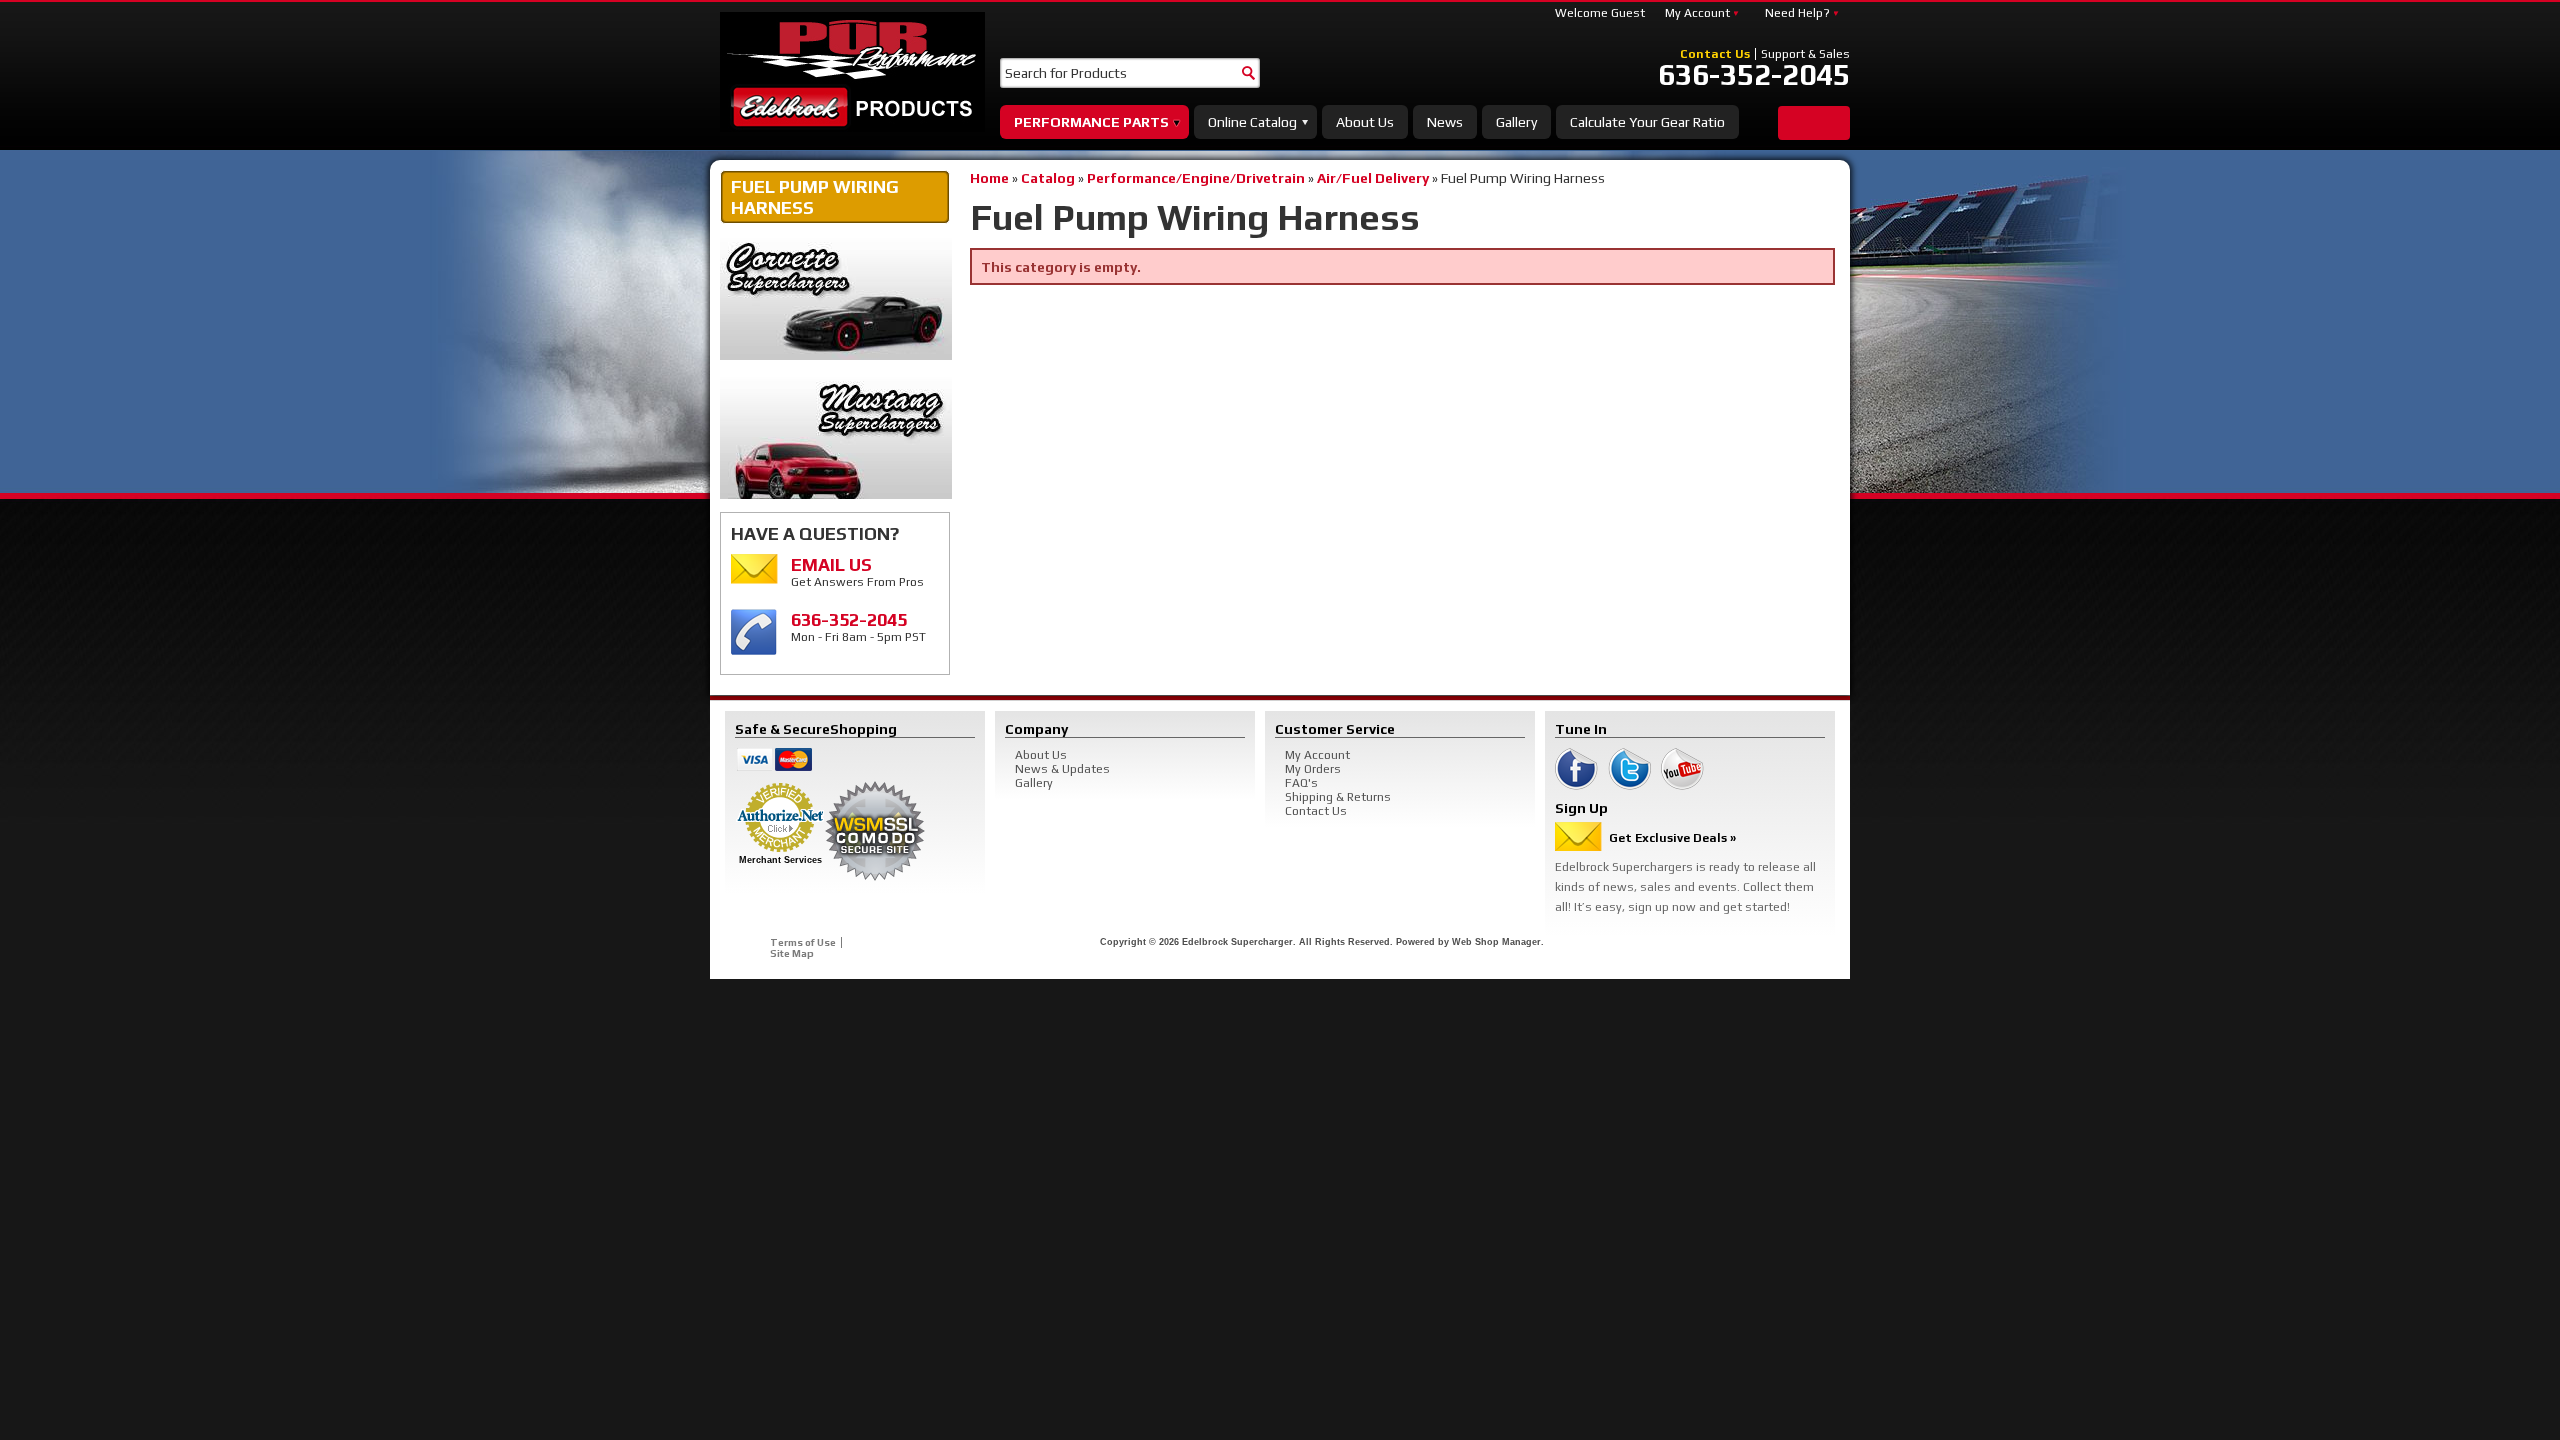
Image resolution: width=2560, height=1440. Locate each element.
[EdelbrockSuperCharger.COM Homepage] (852, 72)
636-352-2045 (1754, 75)
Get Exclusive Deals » (1672, 838)
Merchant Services (780, 860)
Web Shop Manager (1496, 942)
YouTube (1682, 769)
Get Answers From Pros (857, 571)
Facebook (1576, 769)
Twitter (1629, 769)
